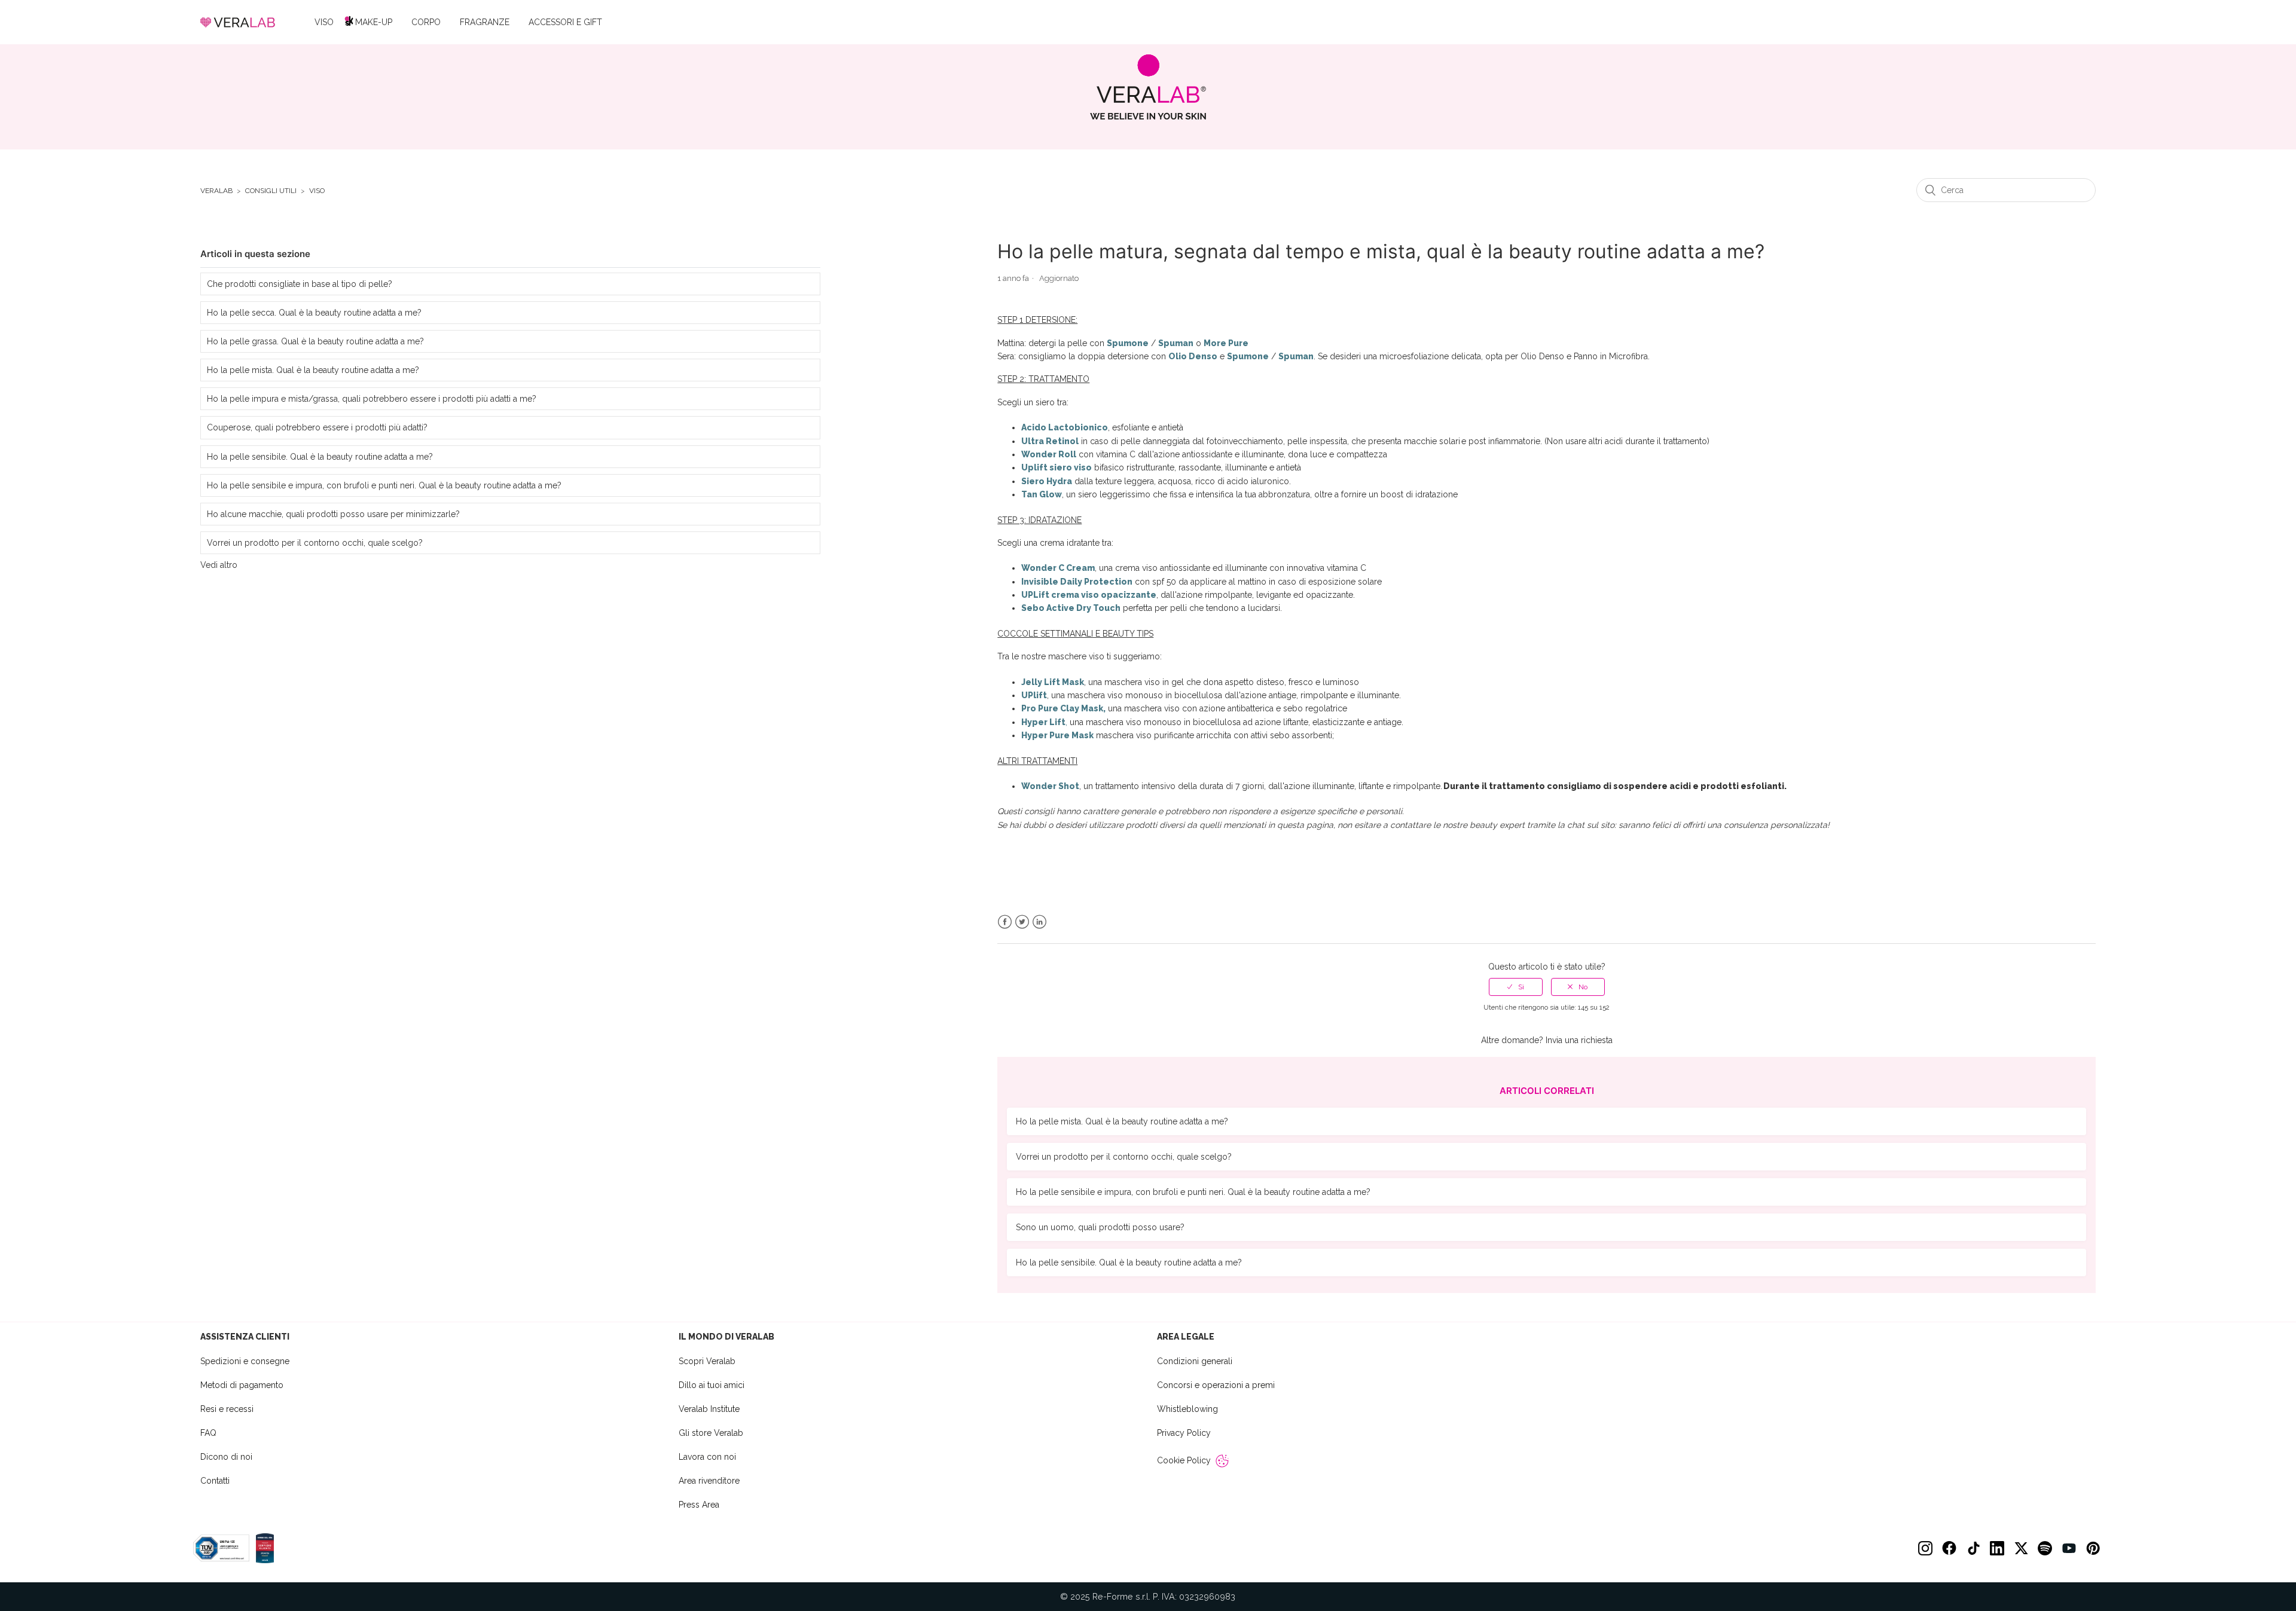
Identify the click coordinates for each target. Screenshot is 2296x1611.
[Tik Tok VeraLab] (1973, 1548)
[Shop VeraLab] (1148, 87)
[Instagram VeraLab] (1925, 1548)
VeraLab (216, 191)
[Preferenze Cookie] (1222, 1461)
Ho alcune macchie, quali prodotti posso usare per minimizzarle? (333, 514)
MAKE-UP (374, 22)
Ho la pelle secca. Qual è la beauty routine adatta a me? (314, 313)
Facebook (1005, 922)
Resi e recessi (227, 1409)
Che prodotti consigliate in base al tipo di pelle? (300, 284)
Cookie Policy (1184, 1460)
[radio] (1516, 987)
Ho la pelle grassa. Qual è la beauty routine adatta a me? (315, 341)
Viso (317, 191)
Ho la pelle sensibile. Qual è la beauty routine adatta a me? (320, 457)
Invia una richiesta (1579, 1040)
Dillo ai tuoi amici (712, 1385)
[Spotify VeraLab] (2045, 1548)
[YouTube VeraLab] (2069, 1548)
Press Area (699, 1505)
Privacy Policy (1184, 1433)
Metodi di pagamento (242, 1385)
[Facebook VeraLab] (1949, 1548)
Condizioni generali (1195, 1361)
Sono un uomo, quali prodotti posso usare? (1100, 1227)
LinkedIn (1039, 922)
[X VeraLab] (2021, 1548)
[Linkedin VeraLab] (1997, 1548)
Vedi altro (219, 565)
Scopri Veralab (707, 1361)
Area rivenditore (709, 1481)
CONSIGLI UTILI (271, 191)
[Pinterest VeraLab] (2093, 1548)
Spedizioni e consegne (245, 1361)
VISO (324, 22)
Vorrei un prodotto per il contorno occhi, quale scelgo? (315, 543)
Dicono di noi (226, 1457)
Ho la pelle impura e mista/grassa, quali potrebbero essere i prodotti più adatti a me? (372, 399)
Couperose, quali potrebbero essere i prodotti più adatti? (317, 427)
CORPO (426, 22)
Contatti (215, 1481)
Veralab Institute (709, 1409)
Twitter (1022, 922)
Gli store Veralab (711, 1433)
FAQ (208, 1433)
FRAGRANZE (485, 22)
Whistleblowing (1187, 1409)
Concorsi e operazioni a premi (1216, 1385)
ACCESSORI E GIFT (565, 22)
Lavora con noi (707, 1457)
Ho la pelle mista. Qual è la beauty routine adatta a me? (313, 370)
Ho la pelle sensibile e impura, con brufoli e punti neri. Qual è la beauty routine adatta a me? (384, 485)
